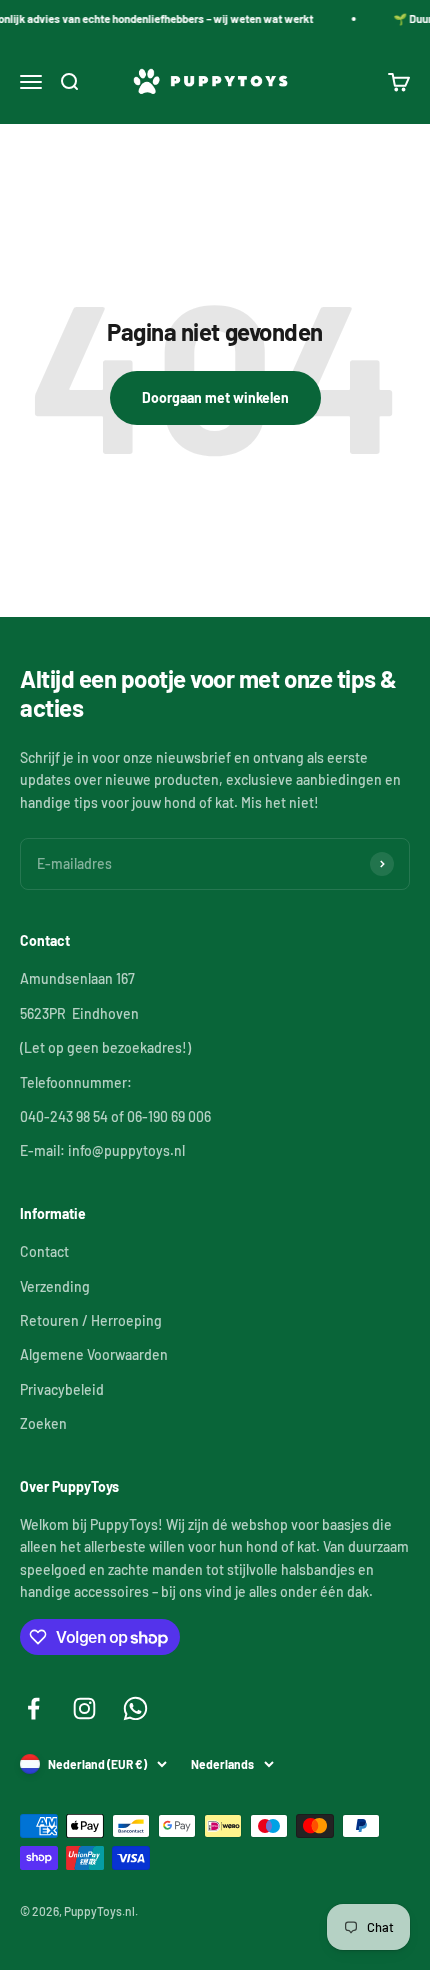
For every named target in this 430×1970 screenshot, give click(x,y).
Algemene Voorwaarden (94, 1354)
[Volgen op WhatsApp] (135, 1708)
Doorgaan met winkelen (215, 397)
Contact (44, 1251)
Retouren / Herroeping (91, 1320)
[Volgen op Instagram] (84, 1708)
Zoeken (43, 1423)
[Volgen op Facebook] (33, 1708)
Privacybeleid (62, 1389)
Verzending (55, 1286)
